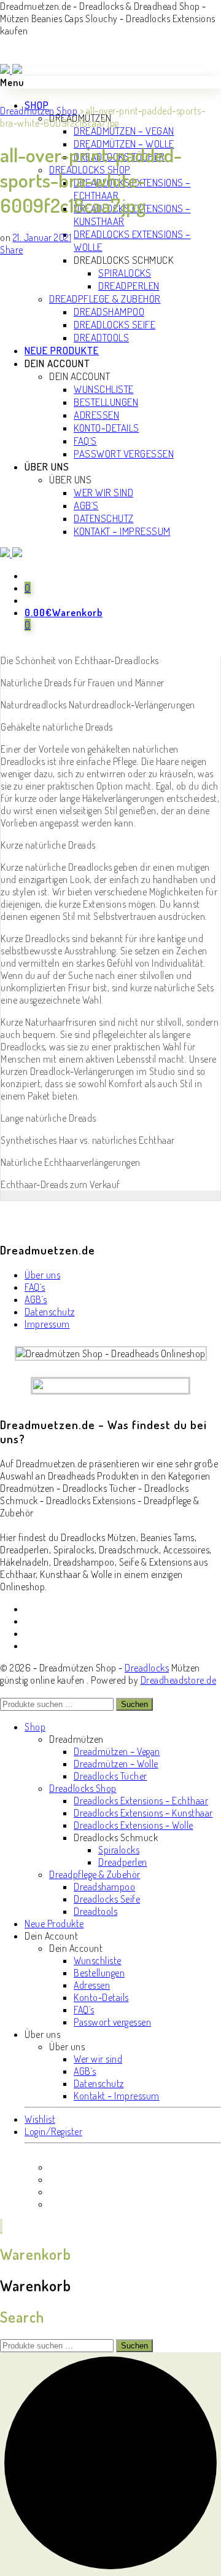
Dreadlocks (147, 1668)
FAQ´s (35, 1287)
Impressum (47, 1324)
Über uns (42, 1275)
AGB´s (36, 1299)
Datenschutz (50, 1312)
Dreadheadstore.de (179, 1680)
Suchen (134, 1704)
